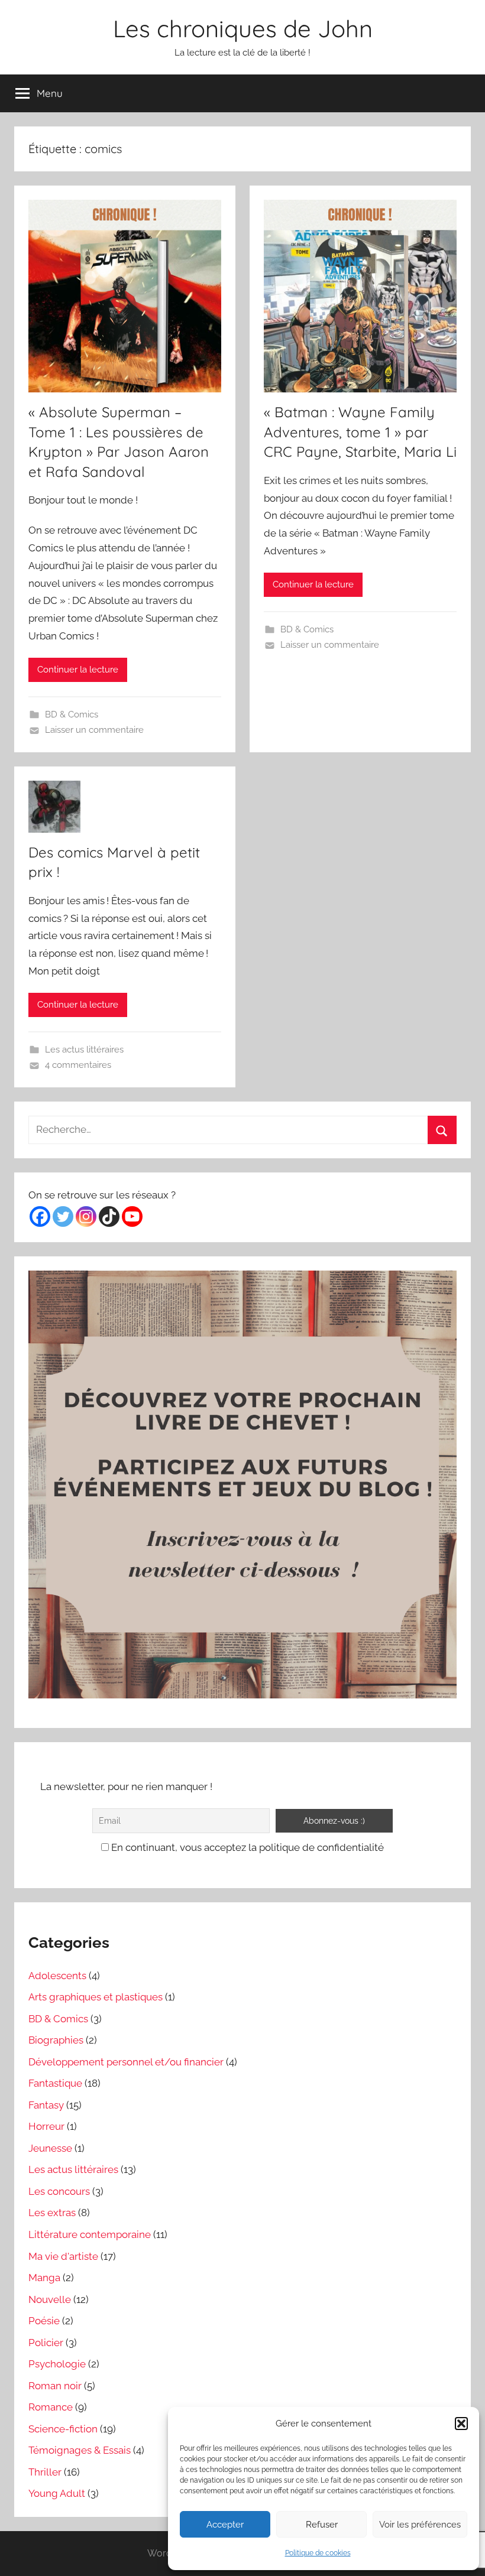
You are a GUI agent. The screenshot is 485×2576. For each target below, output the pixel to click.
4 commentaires (78, 1065)
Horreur (46, 2126)
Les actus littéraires (84, 1050)
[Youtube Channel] (132, 1216)
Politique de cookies (318, 2553)
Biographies (56, 2040)
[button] (461, 2424)
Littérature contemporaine (90, 2234)
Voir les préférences (420, 2525)
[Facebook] (40, 1216)
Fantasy (46, 2105)
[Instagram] (86, 1216)
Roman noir (55, 2386)
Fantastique (55, 2083)
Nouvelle (50, 2299)
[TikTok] (109, 1216)
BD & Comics (72, 714)
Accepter (225, 2525)
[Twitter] (63, 1216)
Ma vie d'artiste (63, 2256)
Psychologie (57, 2364)
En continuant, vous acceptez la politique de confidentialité (246, 1847)
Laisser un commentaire (94, 730)
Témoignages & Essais (80, 2450)
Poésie (44, 2321)
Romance (51, 2407)
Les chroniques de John (243, 28)
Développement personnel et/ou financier (126, 2062)
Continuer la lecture (78, 670)
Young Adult (57, 2493)
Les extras (52, 2213)
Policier (46, 2343)
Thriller (45, 2472)
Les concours (59, 2191)
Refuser (322, 2525)
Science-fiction (63, 2429)
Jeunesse (50, 2148)
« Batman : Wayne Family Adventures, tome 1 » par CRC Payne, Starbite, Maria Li (360, 432)
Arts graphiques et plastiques (96, 1997)
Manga (44, 2278)
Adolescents (57, 1976)
